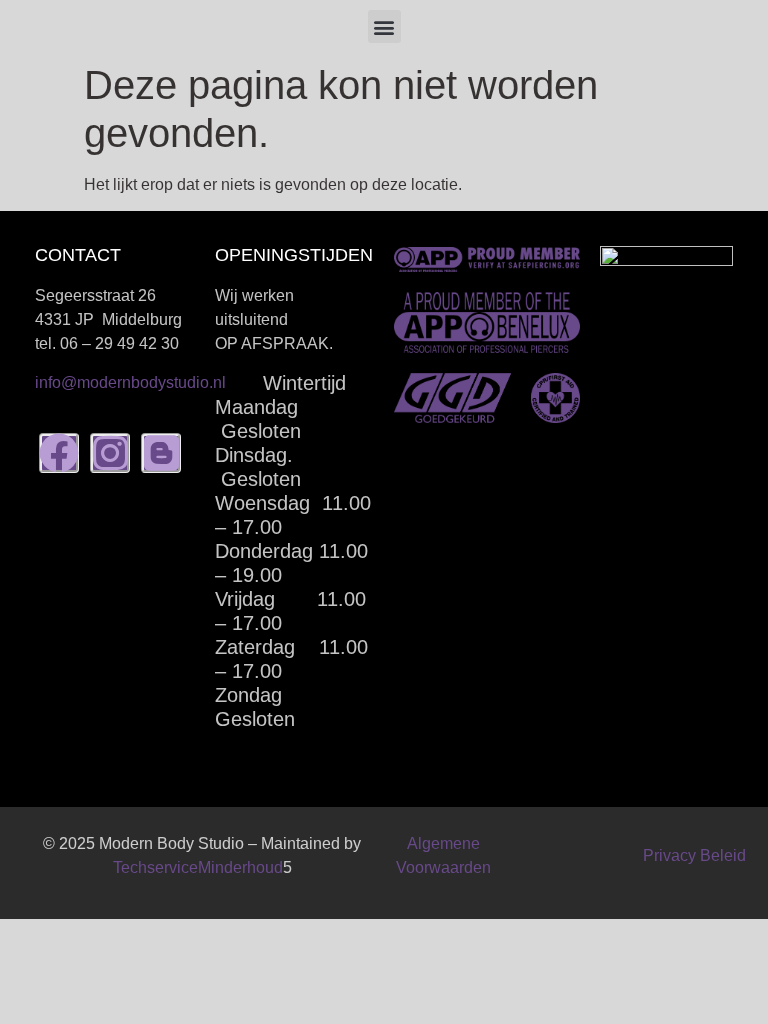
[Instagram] (110, 453)
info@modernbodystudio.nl (130, 382)
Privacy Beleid (694, 855)
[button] (384, 26)
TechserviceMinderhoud (198, 867)
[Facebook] (59, 453)
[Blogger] (161, 453)
